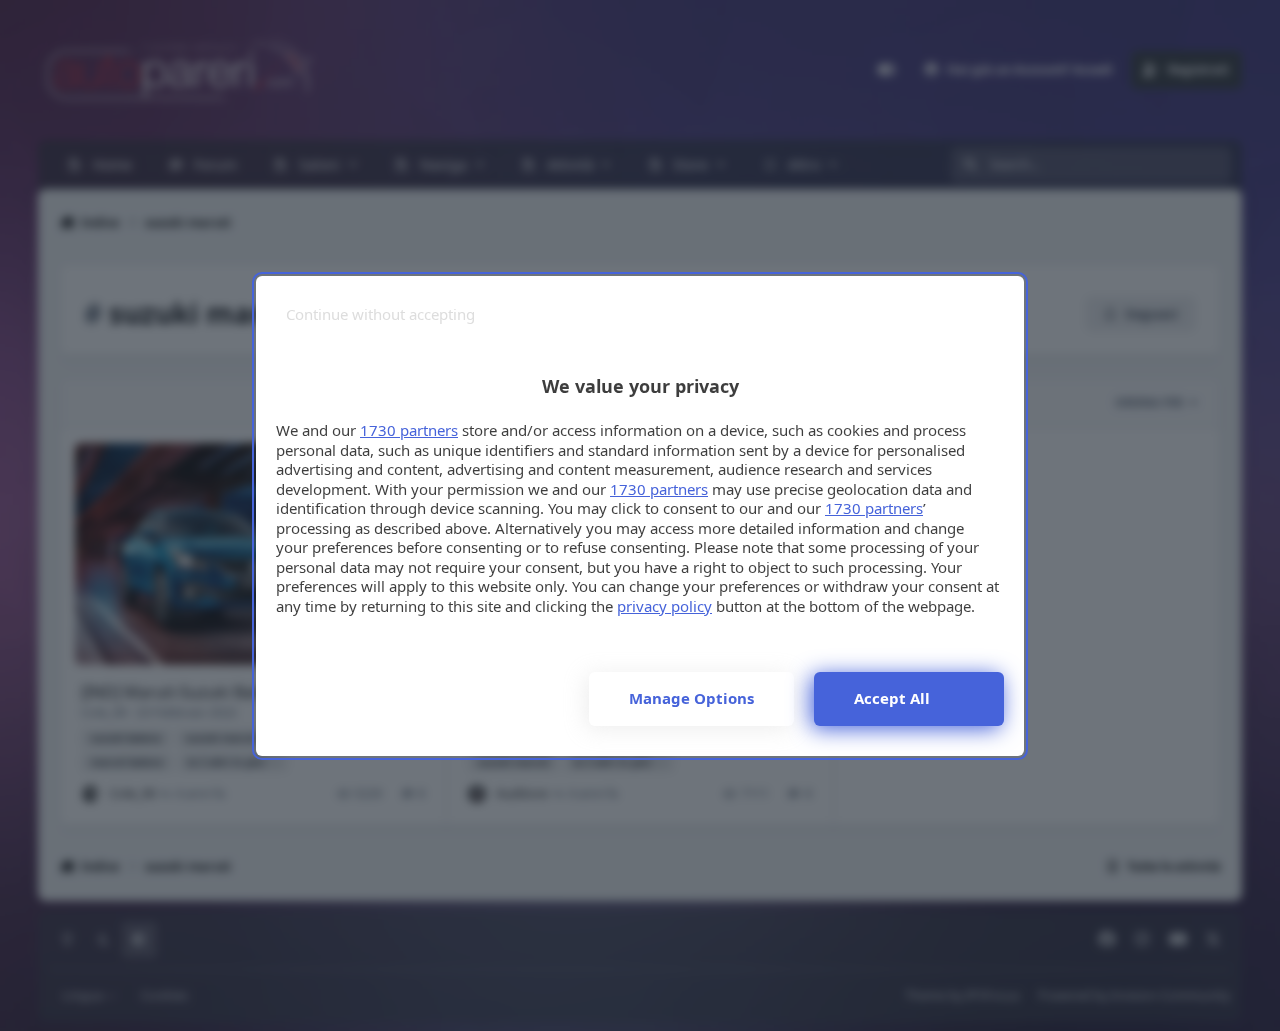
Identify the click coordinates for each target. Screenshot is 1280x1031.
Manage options (691, 698)
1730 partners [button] (409, 430)
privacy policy (664, 606)
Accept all (892, 698)
